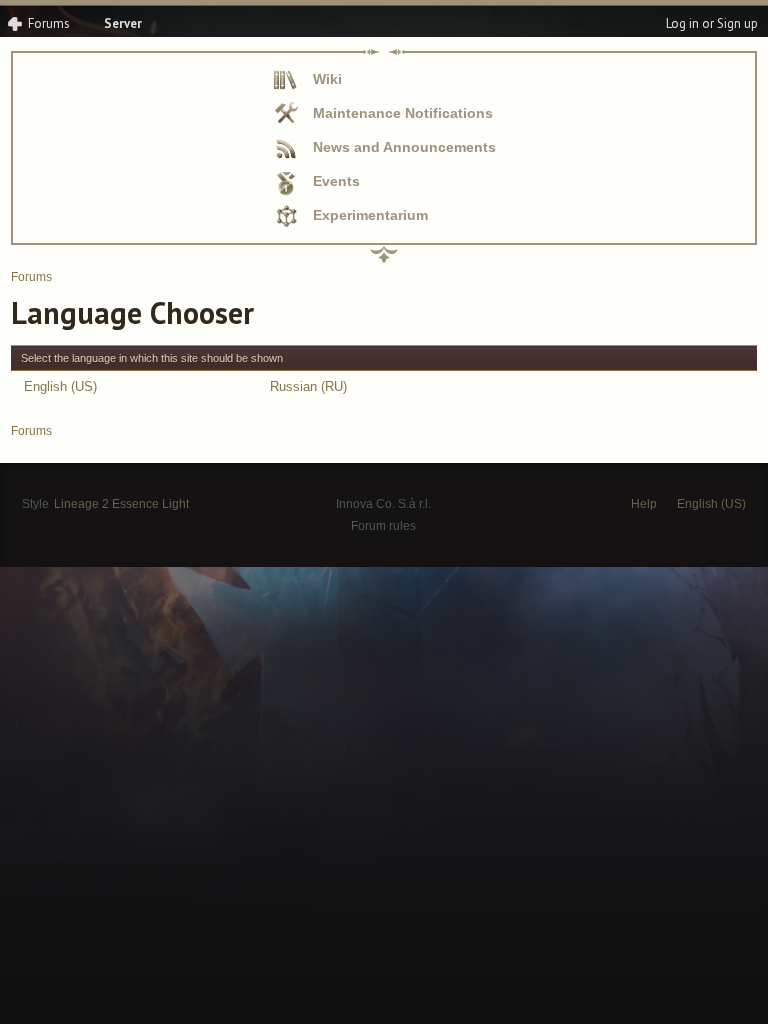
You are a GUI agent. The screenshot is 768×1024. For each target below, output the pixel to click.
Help (644, 504)
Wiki (327, 79)
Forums (49, 23)
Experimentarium (370, 215)
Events (336, 181)
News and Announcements (404, 147)
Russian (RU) (308, 386)
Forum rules (383, 526)
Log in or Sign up (712, 23)
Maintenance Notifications (403, 113)
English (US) (60, 386)
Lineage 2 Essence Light (121, 504)
